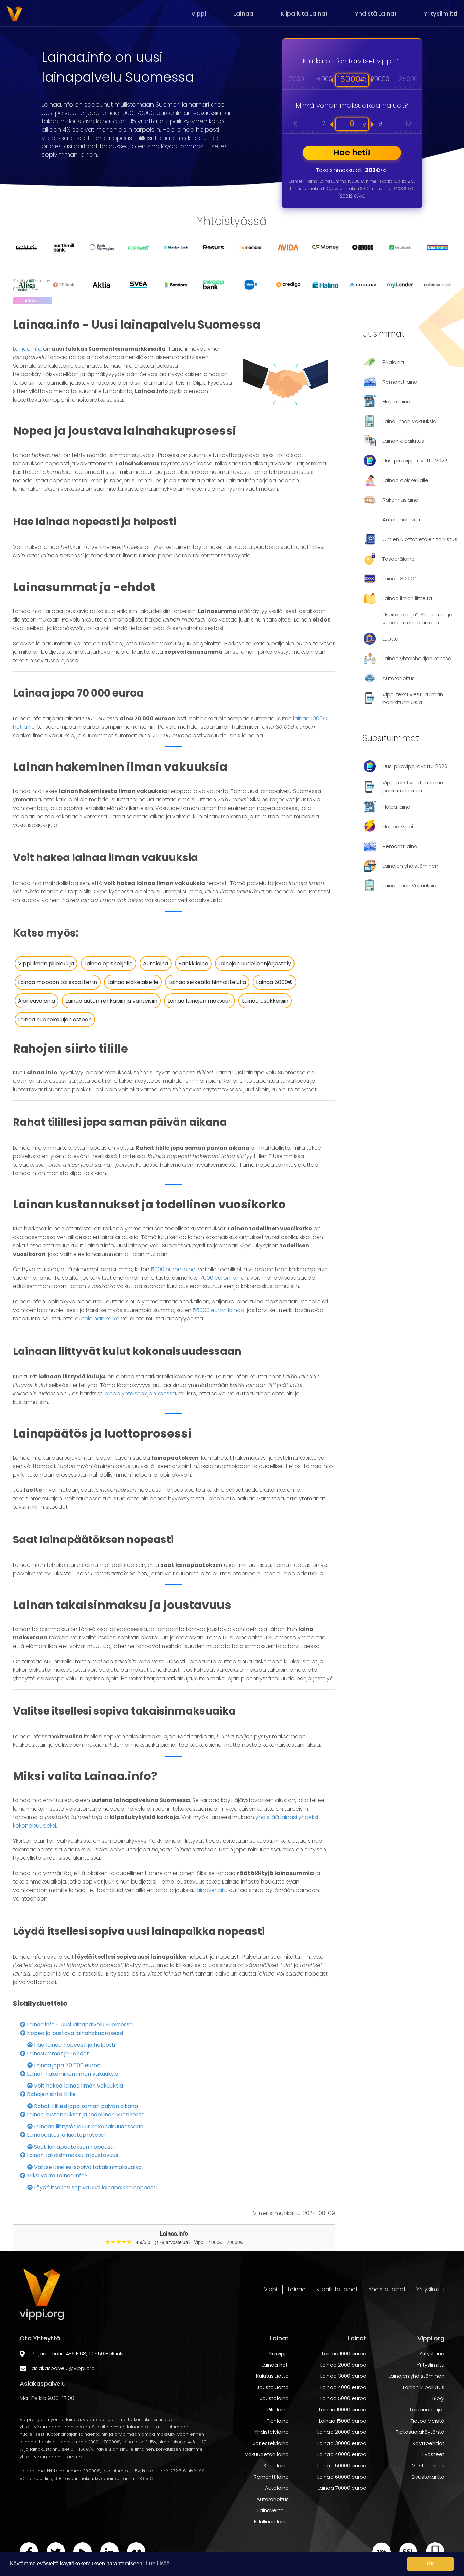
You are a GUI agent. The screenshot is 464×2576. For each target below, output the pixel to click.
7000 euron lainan (224, 1278)
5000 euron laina (173, 1269)
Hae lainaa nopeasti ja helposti (74, 2045)
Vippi (199, 14)
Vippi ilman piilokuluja (46, 963)
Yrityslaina (432, 2353)
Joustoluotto (273, 2387)
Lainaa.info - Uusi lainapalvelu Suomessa (79, 2025)
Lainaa (243, 14)
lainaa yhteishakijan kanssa (140, 1394)
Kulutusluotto (272, 2376)
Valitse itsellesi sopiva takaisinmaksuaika (87, 2167)
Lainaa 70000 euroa (342, 2488)
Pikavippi (278, 2353)
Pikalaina (278, 2410)
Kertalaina (276, 2466)
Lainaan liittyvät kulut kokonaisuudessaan (88, 2126)
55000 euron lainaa (219, 1310)
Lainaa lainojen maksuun (200, 1001)
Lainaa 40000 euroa (342, 2454)
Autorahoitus (273, 2499)
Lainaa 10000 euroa (343, 2410)
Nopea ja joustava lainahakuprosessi (74, 2033)
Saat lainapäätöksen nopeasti (73, 2147)
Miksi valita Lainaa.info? (57, 2176)
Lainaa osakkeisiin (265, 1001)
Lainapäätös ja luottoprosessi (65, 2135)
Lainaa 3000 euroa (343, 2376)
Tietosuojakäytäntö (420, 2432)
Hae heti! (352, 153)
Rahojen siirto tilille (51, 2094)
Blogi (438, 2398)
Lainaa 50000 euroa (342, 2466)
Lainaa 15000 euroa (343, 2421)
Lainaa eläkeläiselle (133, 982)
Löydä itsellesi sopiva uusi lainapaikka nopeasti (95, 2188)
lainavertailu (211, 1890)
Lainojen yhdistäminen (416, 2376)
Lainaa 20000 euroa (342, 2432)
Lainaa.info (27, 349)
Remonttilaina (271, 2477)
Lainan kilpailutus (424, 2387)
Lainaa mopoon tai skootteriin (58, 982)
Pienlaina (278, 2421)
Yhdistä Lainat (376, 14)
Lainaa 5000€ (274, 982)
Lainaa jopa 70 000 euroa (67, 2065)
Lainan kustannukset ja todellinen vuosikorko (85, 2115)
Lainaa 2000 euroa (343, 2365)
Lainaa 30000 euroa (342, 2443)
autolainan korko (97, 1319)
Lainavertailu (273, 2510)
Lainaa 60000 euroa (342, 2477)
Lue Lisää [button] (158, 2564)
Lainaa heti (275, 2365)
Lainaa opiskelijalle (109, 963)
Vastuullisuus (428, 2466)
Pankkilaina (193, 963)
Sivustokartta (428, 2477)
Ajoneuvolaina (37, 1001)
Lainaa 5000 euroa (343, 2398)
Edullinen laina (271, 2522)
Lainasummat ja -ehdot (57, 2053)
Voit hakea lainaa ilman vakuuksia (78, 2086)
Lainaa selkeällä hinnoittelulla (207, 982)
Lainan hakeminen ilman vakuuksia (72, 2074)
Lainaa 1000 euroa (344, 2353)
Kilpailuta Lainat (304, 14)
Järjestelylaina (271, 2443)
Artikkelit (33, 301)
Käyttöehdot (429, 2443)
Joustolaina (274, 2398)
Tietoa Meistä (427, 2421)
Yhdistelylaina (272, 2432)
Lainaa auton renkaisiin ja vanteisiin (111, 1001)
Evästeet (433, 2454)
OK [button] (431, 2564)
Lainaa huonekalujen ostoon (55, 1020)
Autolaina (156, 963)
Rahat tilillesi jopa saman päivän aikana (85, 2106)
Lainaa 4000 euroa (343, 2387)
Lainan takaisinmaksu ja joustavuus (72, 2155)
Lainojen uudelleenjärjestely (255, 963)
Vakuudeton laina (267, 2454)
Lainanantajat (427, 2410)
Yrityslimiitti (441, 14)
